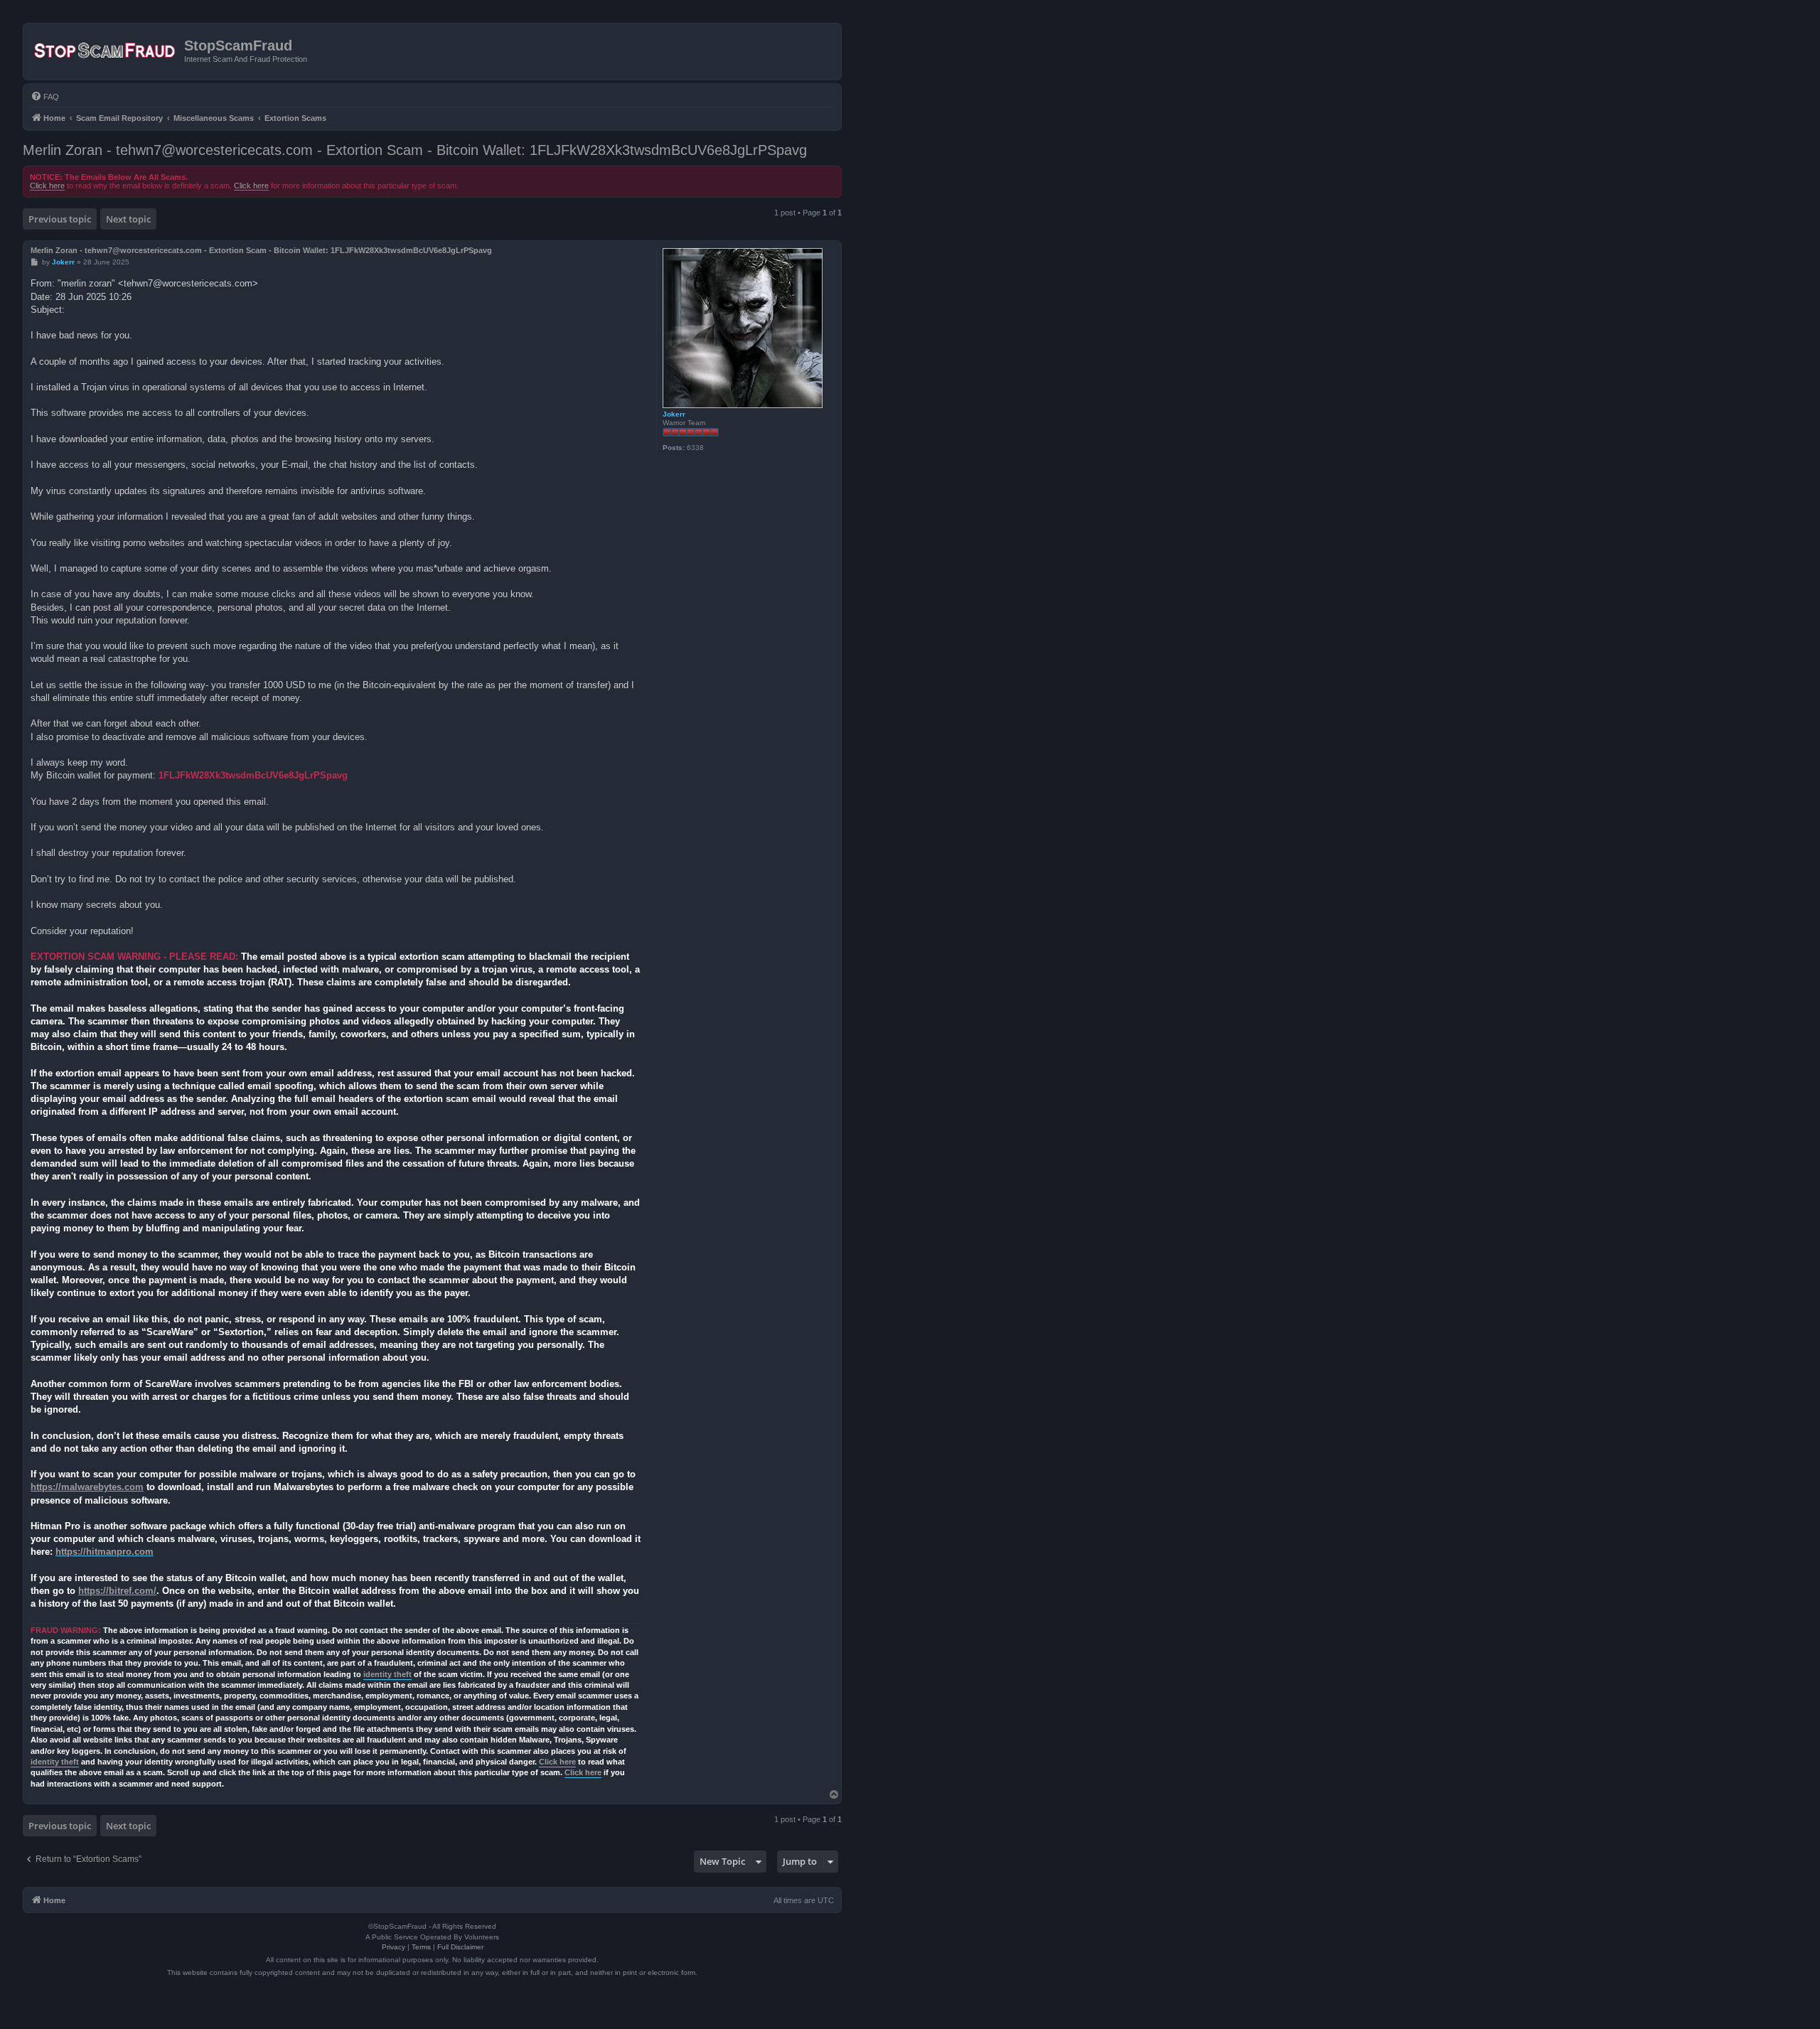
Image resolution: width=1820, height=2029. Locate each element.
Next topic (128, 219)
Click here (47, 186)
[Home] (106, 51)
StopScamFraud (238, 45)
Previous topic (60, 219)
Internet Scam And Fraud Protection (246, 59)
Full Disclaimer (460, 1947)
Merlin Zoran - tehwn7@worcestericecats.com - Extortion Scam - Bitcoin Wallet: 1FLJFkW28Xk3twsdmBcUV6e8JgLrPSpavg (415, 150)
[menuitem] (45, 97)
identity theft (387, 1674)
